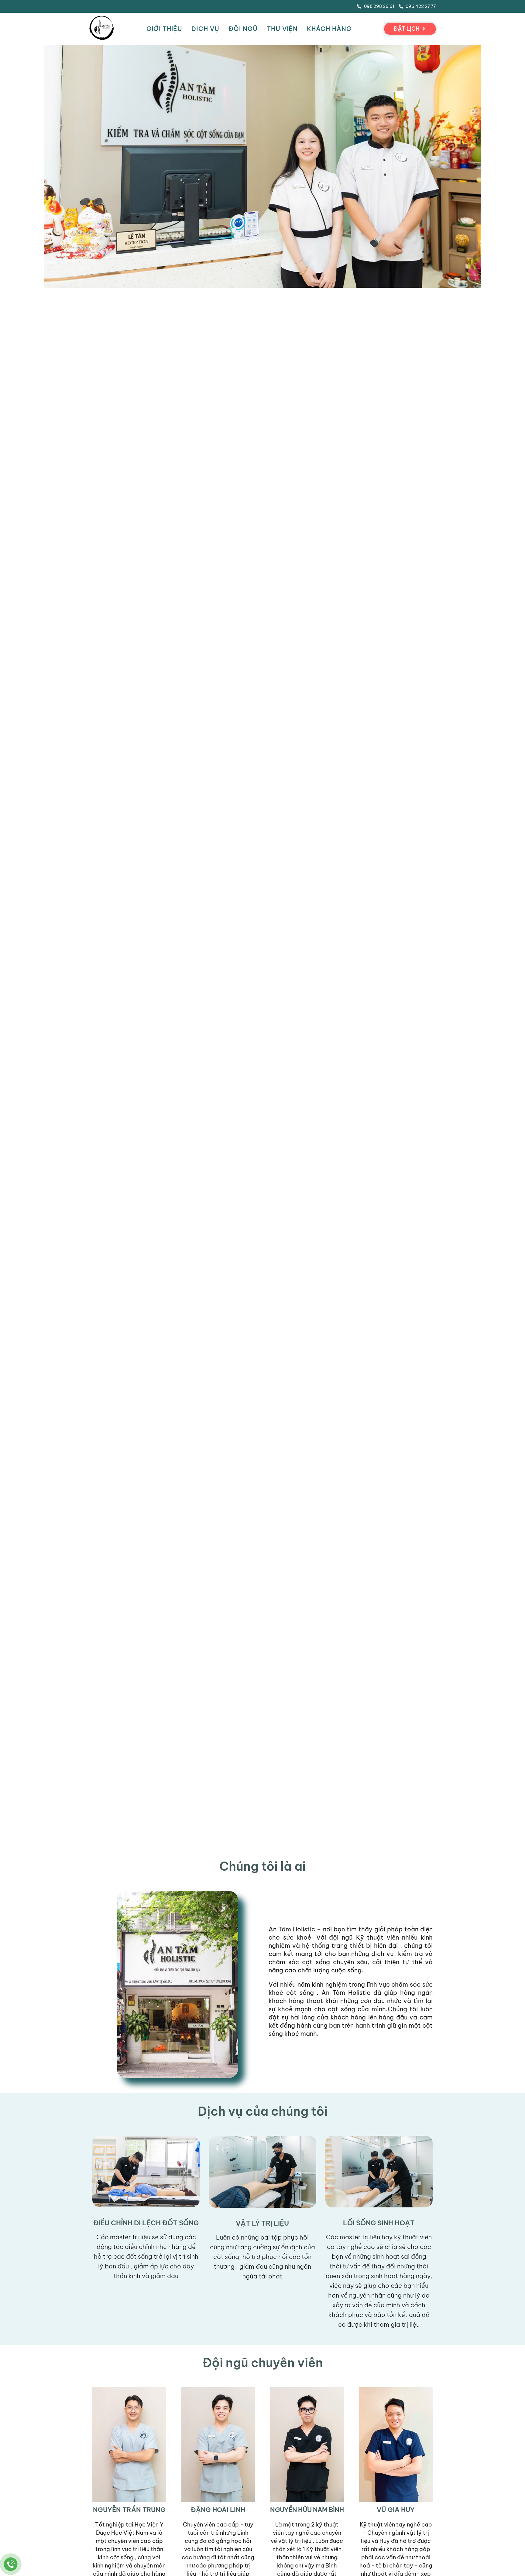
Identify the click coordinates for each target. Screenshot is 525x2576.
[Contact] (11, 2564)
